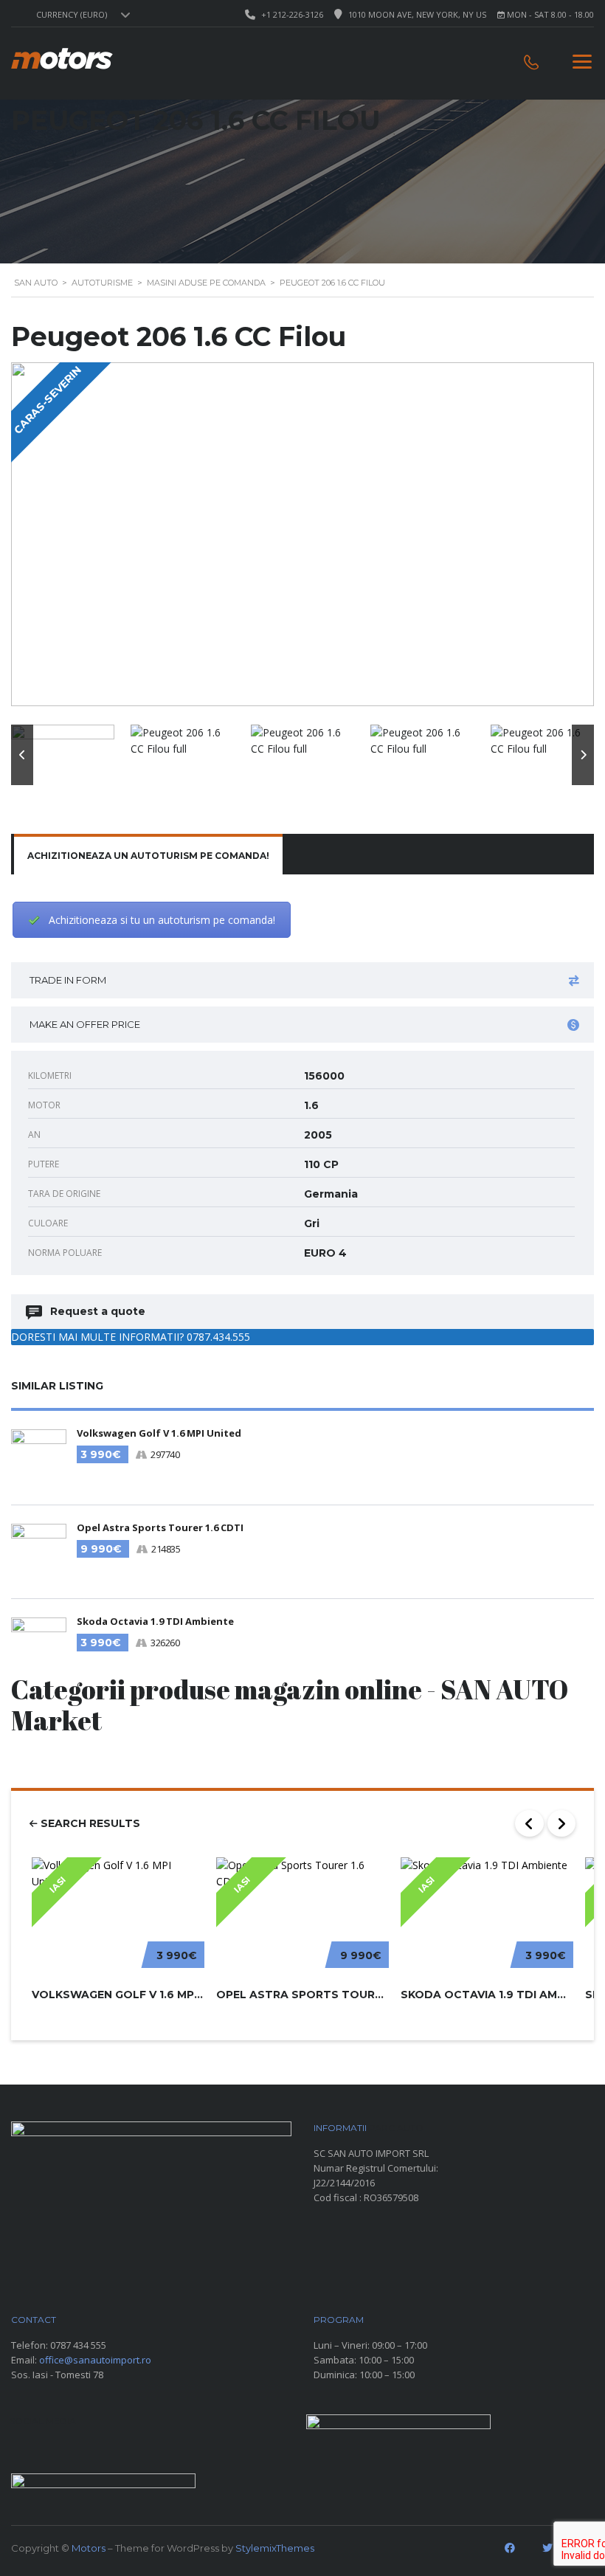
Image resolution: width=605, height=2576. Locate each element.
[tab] (148, 856)
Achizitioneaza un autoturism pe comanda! (148, 856)
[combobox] (81, 15)
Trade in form (68, 980)
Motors (89, 2548)
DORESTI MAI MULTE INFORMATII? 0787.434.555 (131, 1337)
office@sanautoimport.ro (95, 2360)
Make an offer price (85, 1024)
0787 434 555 (78, 2345)
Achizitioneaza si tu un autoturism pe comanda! (162, 920)
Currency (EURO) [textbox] (72, 15)
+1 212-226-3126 (292, 14)
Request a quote (98, 1311)
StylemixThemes (275, 2548)
